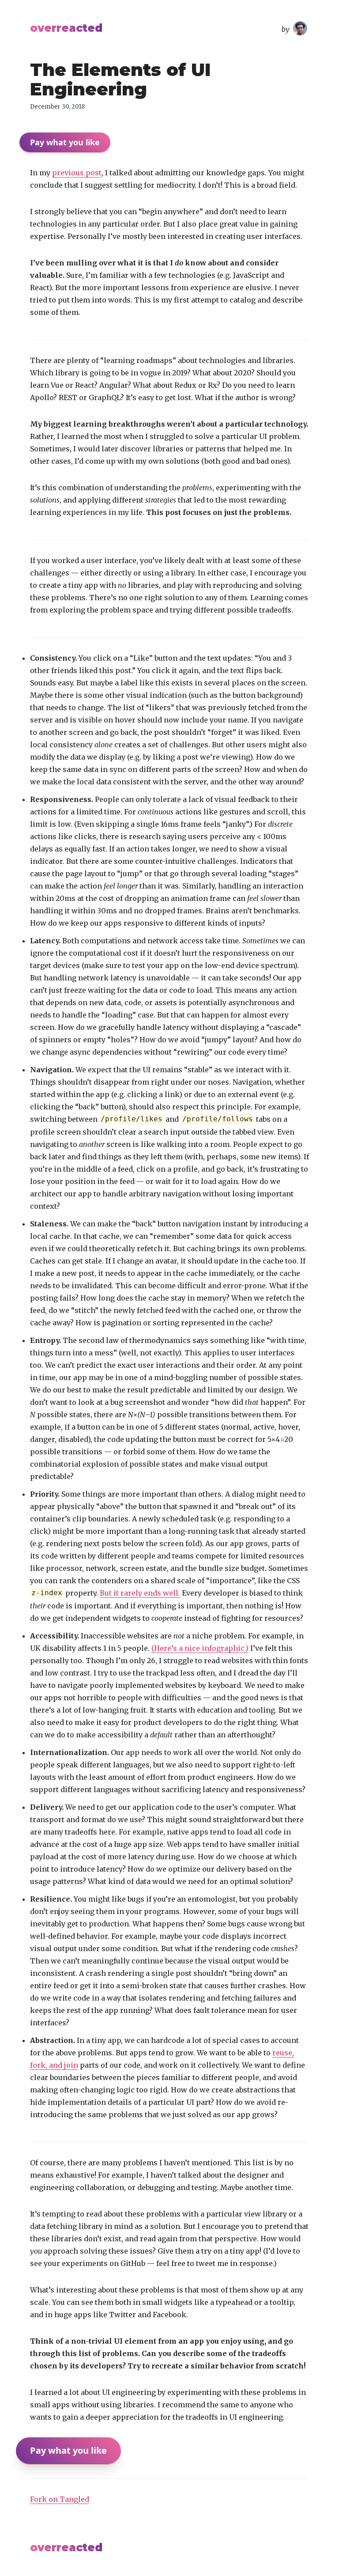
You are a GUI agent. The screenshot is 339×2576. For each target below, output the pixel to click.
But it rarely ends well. (140, 1593)
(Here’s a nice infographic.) (200, 1648)
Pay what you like (65, 142)
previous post (77, 173)
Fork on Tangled (60, 2499)
